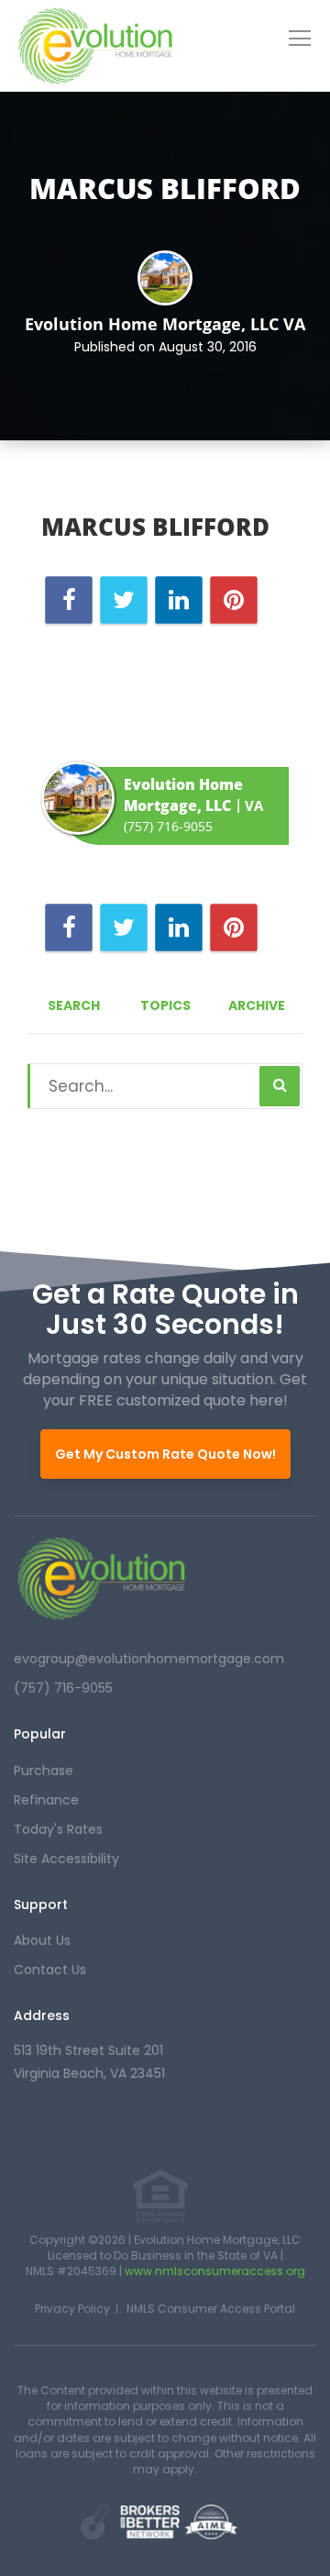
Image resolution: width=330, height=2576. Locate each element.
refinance (46, 1800)
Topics (165, 1005)
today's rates (58, 1829)
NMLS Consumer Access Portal (211, 2309)
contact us (50, 1970)
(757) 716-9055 (168, 826)
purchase (44, 1771)
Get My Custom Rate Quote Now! (165, 1454)
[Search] (280, 1086)
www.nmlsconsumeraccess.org (215, 2271)
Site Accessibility (66, 1859)
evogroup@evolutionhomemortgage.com (149, 1659)
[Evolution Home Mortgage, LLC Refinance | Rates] (101, 1578)
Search (74, 1005)
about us (42, 1940)
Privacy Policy (72, 2309)
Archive (257, 1005)
